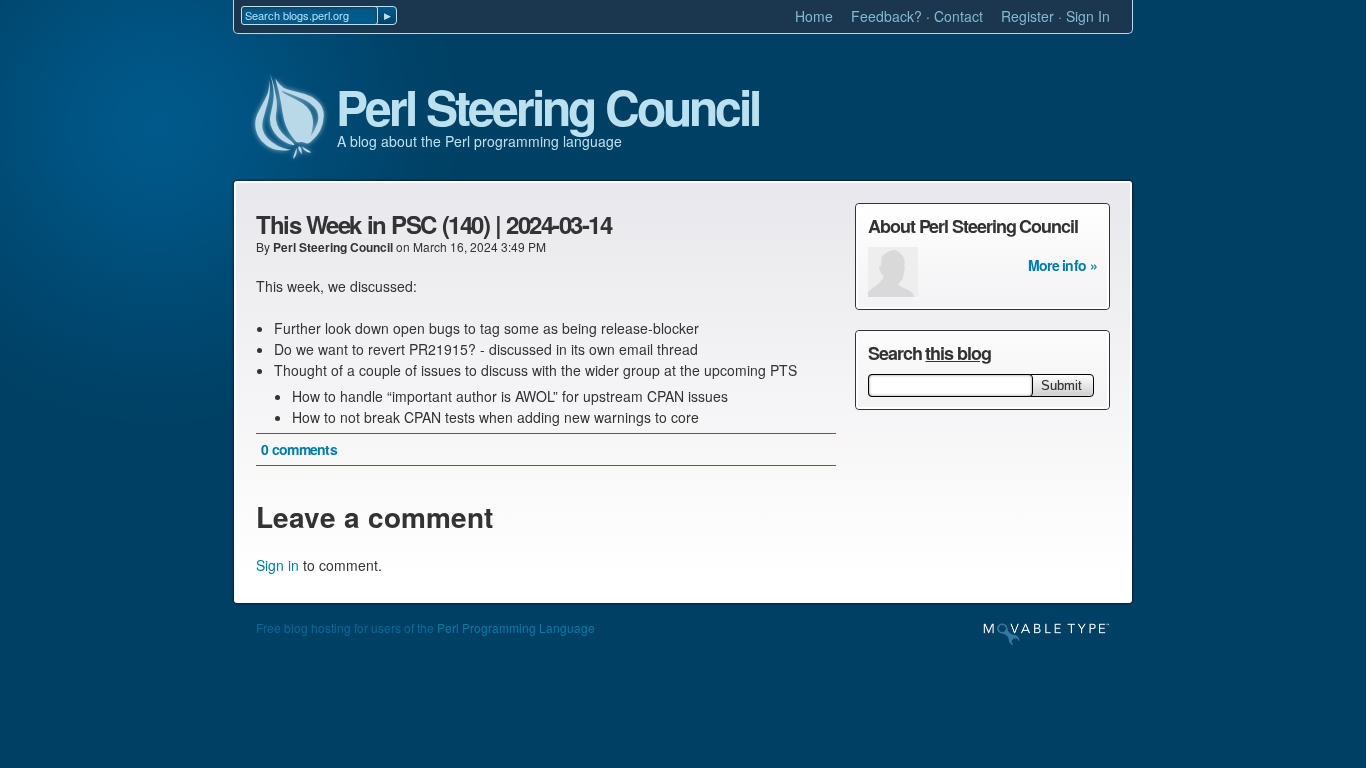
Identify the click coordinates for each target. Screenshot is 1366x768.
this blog (957, 353)
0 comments (299, 449)
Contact (958, 16)
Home (814, 16)
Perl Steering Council (548, 108)
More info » (1062, 265)
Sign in (277, 565)
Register (1027, 16)
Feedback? (886, 16)
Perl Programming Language (516, 627)
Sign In (1088, 16)
